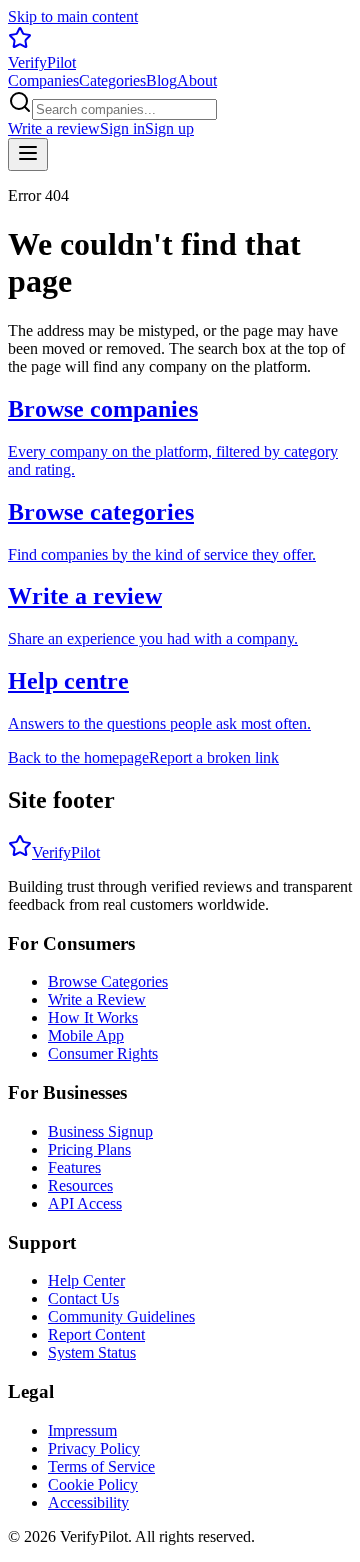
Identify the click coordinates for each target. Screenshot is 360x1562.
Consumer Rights (103, 1053)
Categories (112, 80)
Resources (80, 1185)
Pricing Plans (89, 1149)
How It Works (93, 1017)
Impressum (82, 1430)
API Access (85, 1203)
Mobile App (86, 1035)
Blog (161, 80)
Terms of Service (101, 1466)
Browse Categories (108, 981)
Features (74, 1167)
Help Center (86, 1280)
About (197, 80)
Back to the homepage (78, 757)
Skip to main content (73, 16)
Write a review (54, 128)
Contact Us (83, 1298)
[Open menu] (28, 154)
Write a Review (97, 999)
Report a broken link (214, 757)
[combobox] (124, 109)
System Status (92, 1352)
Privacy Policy (94, 1448)
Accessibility (88, 1502)
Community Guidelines (121, 1316)
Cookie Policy (93, 1484)
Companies (43, 80)
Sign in (122, 128)
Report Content (96, 1334)
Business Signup (100, 1131)
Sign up (169, 128)
